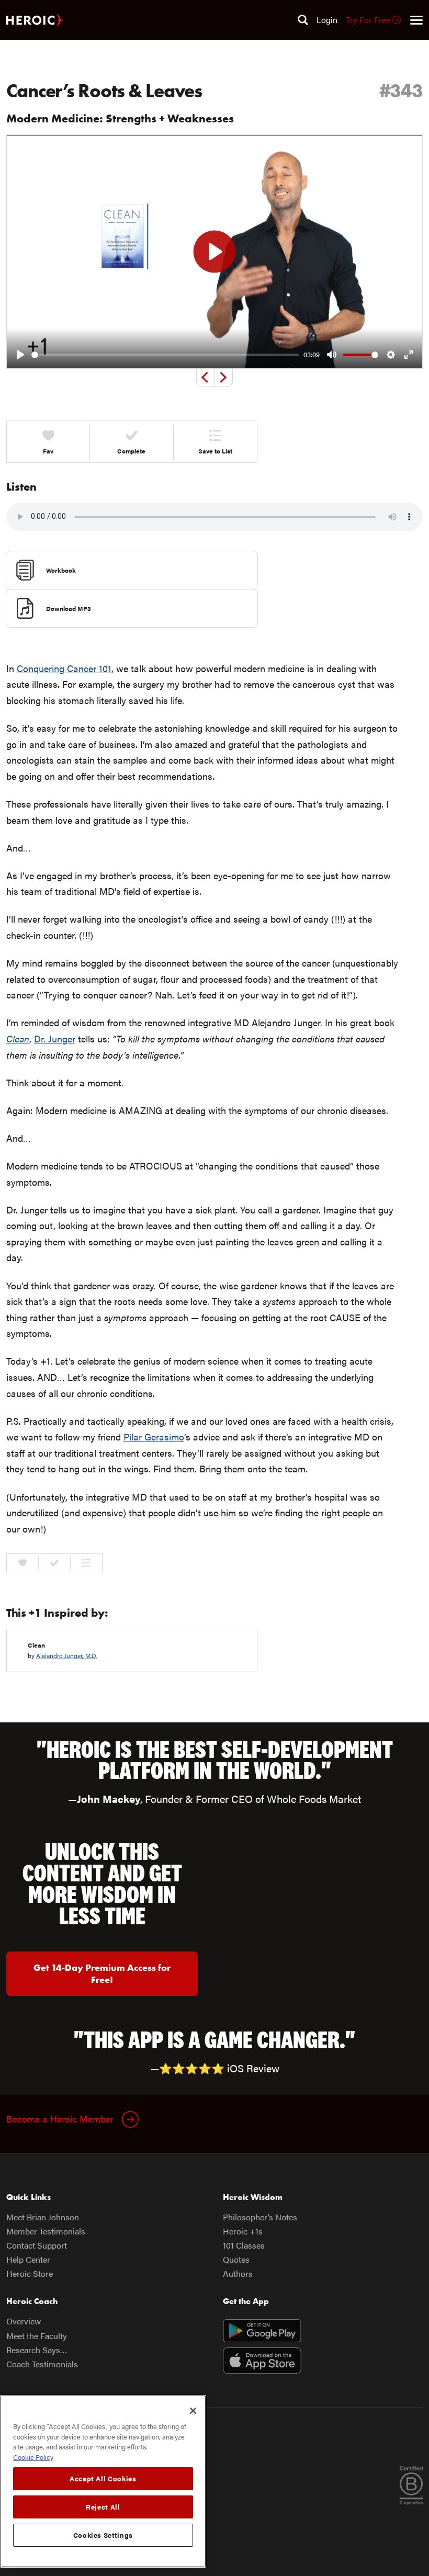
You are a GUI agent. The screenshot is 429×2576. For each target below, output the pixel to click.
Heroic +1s (243, 2231)
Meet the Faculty (37, 2336)
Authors (238, 2273)
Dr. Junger (55, 1039)
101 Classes (244, 2245)
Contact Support (37, 2245)
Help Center (28, 2259)
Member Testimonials (46, 2231)
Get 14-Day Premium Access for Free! (102, 1973)
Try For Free (369, 20)
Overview (24, 2321)
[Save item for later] (86, 1563)
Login (327, 20)
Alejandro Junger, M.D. (67, 1655)
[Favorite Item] (23, 1563)
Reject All (103, 2507)
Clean (36, 1645)
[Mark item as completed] (55, 1563)
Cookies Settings (103, 2535)
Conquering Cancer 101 (64, 668)
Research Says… (37, 2350)
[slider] (165, 355)
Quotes (236, 2259)
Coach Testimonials (42, 2364)
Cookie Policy (33, 2457)
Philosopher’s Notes (260, 2217)
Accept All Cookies (103, 2478)
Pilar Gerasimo (154, 1437)
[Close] (193, 2411)
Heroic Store (30, 2273)
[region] (103, 2481)
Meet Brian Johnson (43, 2217)
